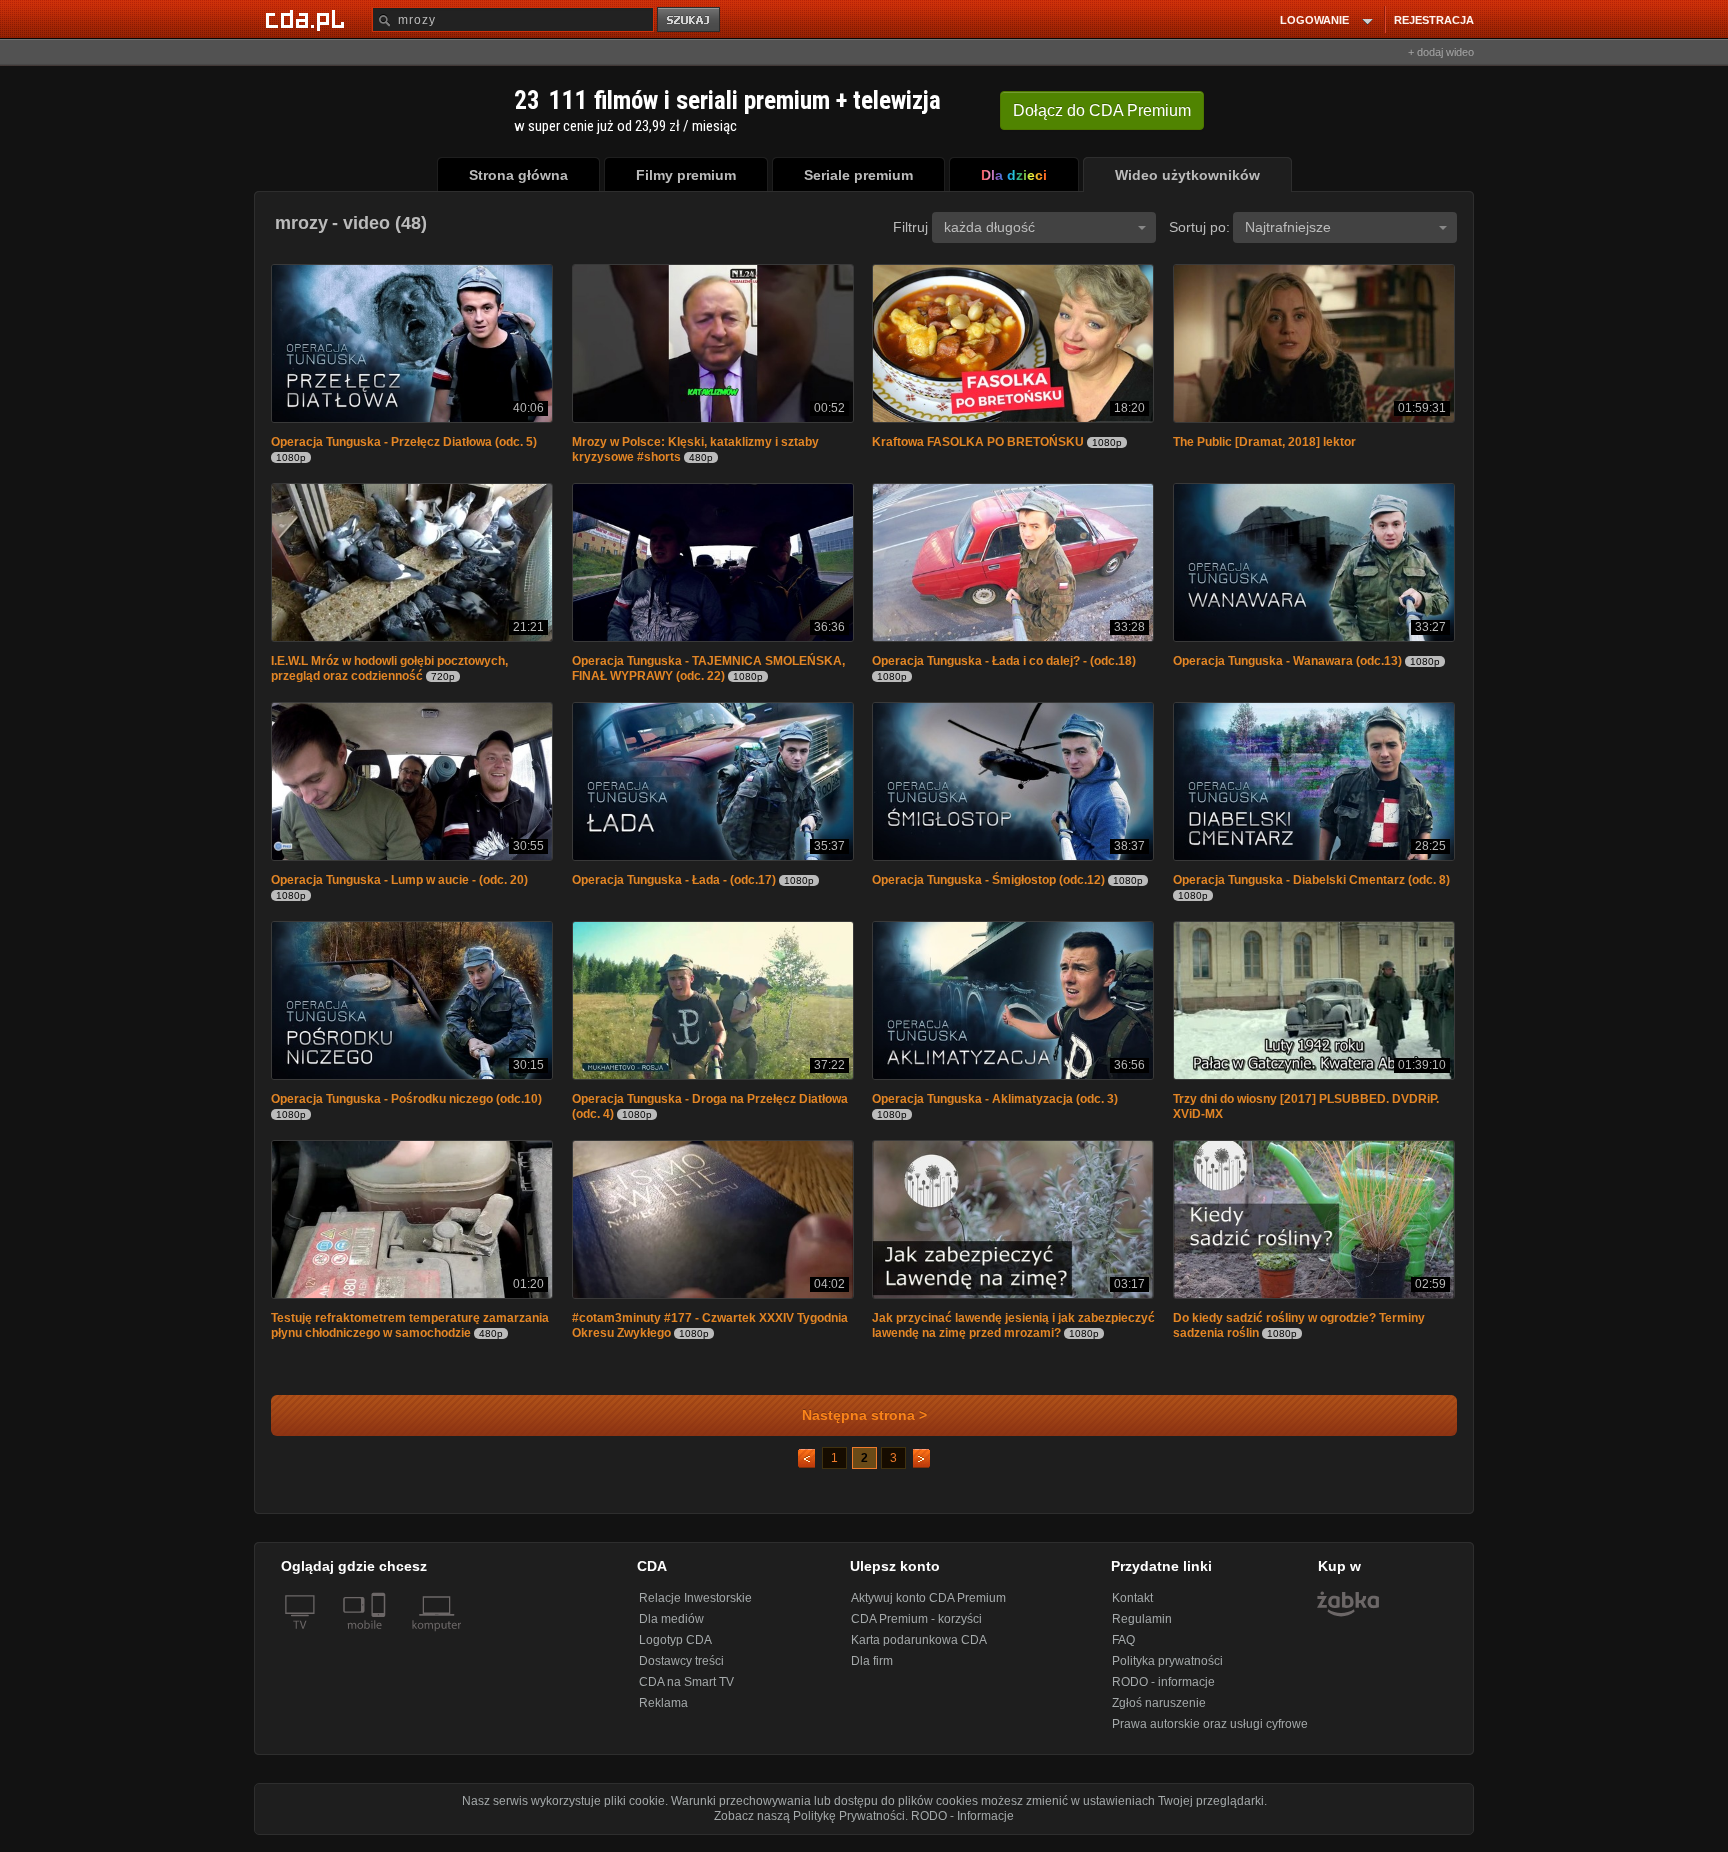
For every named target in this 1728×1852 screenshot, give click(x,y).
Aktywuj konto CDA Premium (928, 1608)
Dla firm (872, 1671)
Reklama (663, 1713)
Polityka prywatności (1167, 1671)
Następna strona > (864, 1425)
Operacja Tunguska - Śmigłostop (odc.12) (988, 886)
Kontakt (1132, 1608)
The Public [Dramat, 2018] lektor (1264, 444)
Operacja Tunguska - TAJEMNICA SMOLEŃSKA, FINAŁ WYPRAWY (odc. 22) (708, 672)
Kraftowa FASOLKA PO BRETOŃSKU (978, 444)
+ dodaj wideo (1441, 52)
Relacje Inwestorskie (695, 1608)
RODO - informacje (1163, 1692)
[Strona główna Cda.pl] (308, 19)
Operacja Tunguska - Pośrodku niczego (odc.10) (406, 1107)
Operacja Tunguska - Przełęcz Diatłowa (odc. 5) (404, 444)
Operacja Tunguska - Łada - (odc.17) (674, 886)
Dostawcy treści (681, 1671)
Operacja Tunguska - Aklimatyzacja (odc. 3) (995, 1107)
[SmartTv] (380, 1647)
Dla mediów (671, 1629)
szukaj (690, 20)
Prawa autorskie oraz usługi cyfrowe (1210, 1734)
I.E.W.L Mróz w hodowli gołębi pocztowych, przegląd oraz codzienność (389, 672)
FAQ (1123, 1650)
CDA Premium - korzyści (916, 1629)
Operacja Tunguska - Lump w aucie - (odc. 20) (399, 886)
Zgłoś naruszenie (1159, 1713)
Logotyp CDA (675, 1650)
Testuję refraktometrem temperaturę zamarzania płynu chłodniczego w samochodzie (410, 1335)
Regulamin (1142, 1629)
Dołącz (1102, 110)
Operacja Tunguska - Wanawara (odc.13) (1287, 665)
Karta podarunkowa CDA (919, 1650)
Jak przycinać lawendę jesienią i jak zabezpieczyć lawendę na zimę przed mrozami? (1013, 1335)
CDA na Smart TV (686, 1692)
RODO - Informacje (962, 1826)
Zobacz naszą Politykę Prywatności (809, 1826)
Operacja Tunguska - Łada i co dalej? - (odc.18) (1004, 665)
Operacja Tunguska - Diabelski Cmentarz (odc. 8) (1311, 886)
